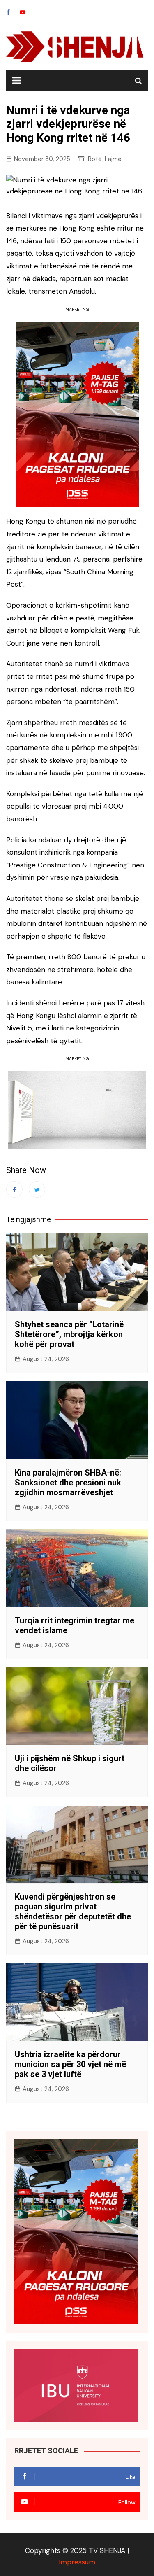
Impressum (77, 2562)
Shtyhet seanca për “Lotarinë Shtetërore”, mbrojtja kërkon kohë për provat (69, 1334)
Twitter (37, 1189)
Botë (95, 159)
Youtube (23, 12)
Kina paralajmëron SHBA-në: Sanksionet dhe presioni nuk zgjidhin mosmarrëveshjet (68, 1483)
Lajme (113, 159)
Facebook (8, 12)
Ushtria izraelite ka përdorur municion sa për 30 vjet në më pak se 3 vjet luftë (70, 2064)
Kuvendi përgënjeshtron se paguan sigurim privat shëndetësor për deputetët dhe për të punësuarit (73, 1912)
